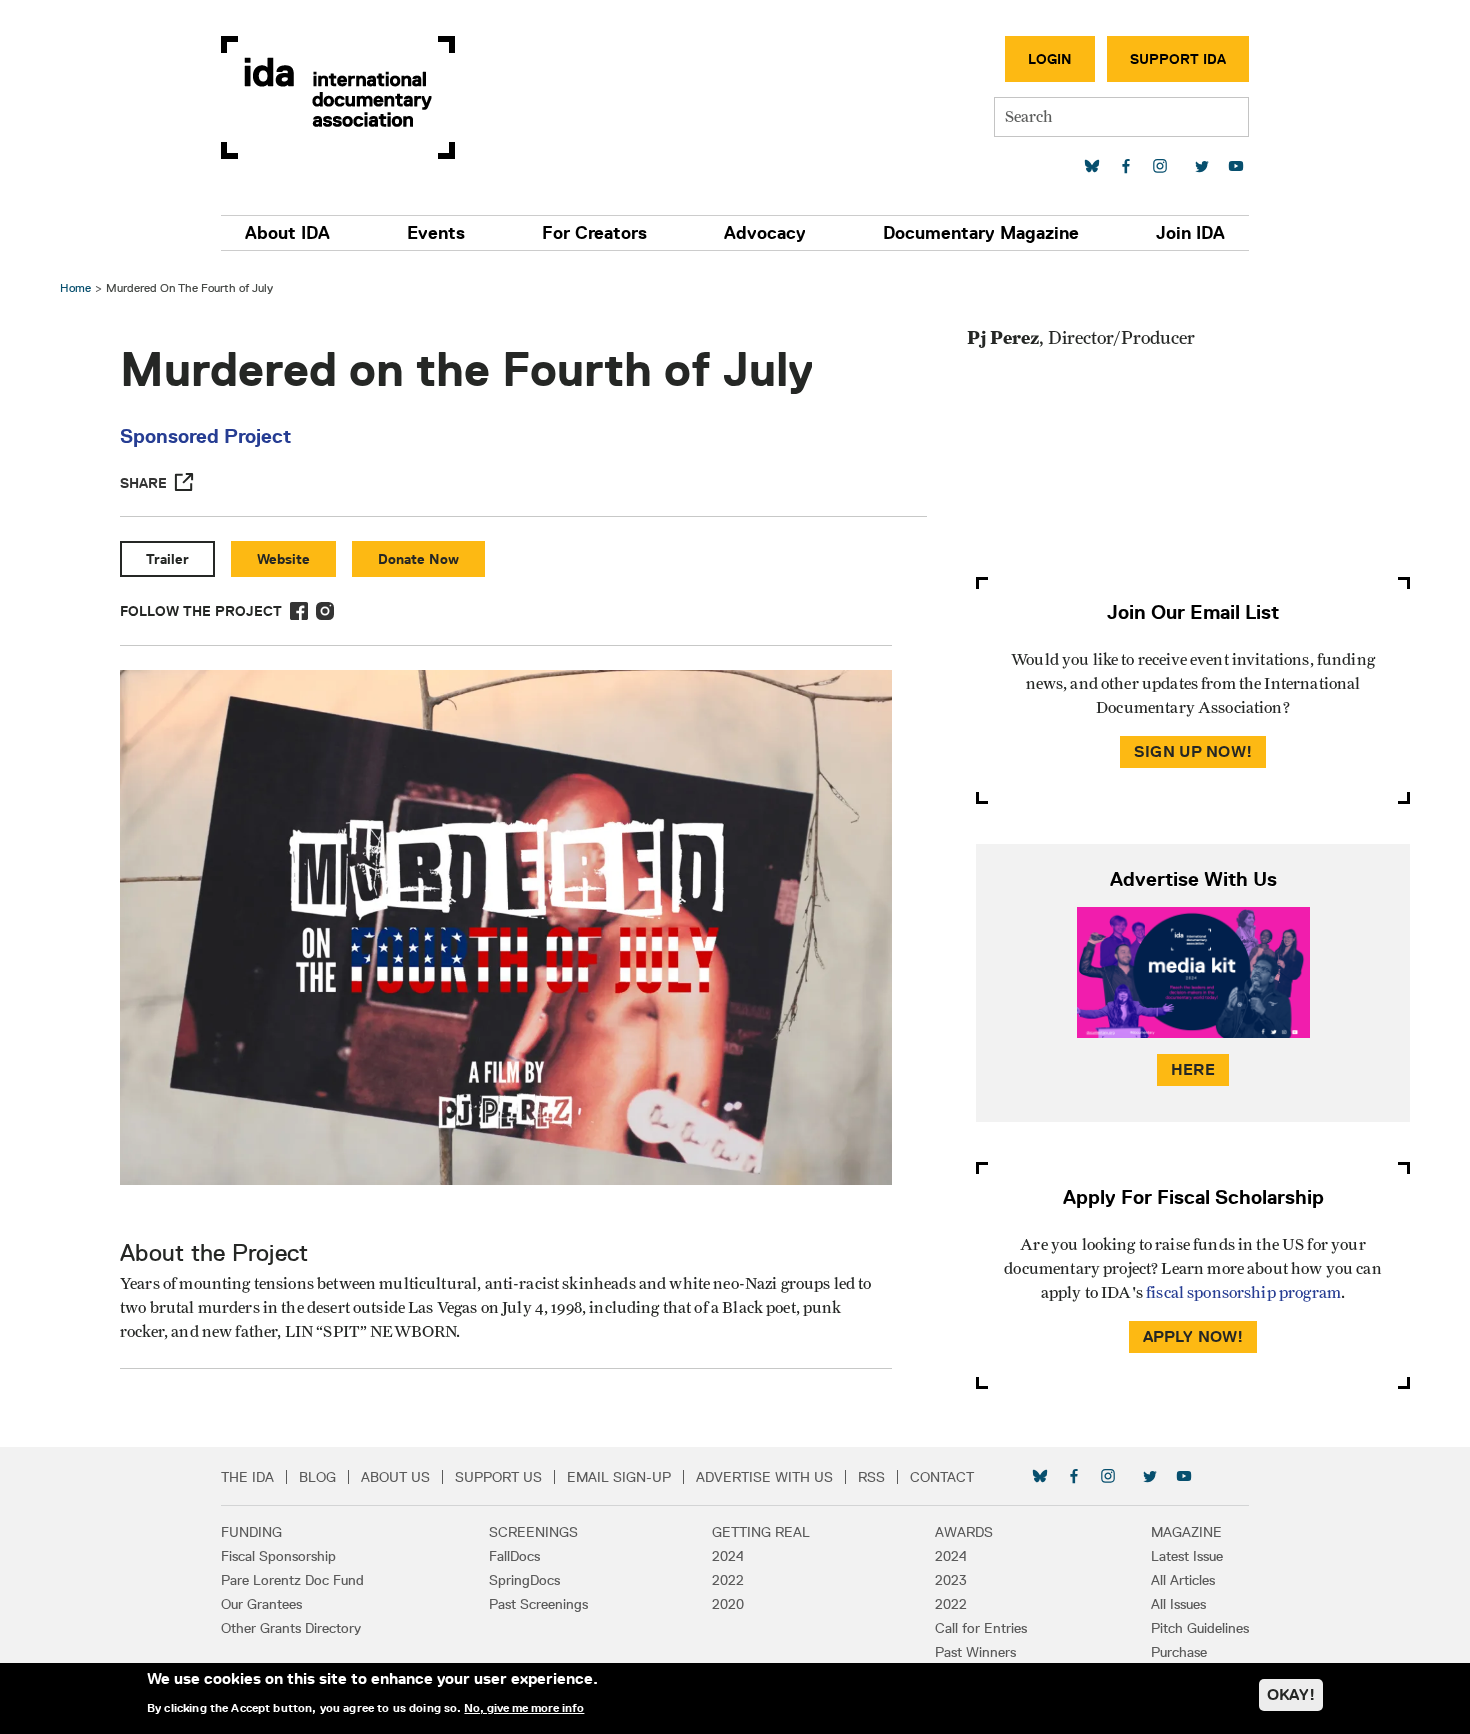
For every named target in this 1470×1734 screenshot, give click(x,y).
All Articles (1183, 1580)
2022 (728, 1580)
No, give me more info (524, 1708)
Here (1193, 1069)
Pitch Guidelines (1200, 1628)
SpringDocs (524, 1580)
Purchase (1179, 1652)
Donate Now (418, 559)
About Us (395, 1477)
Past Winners (975, 1652)
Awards (964, 1532)
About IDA (287, 233)
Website (283, 559)
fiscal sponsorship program (1243, 1293)
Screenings (533, 1532)
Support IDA (1178, 59)
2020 (728, 1604)
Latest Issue (1187, 1556)
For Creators (594, 233)
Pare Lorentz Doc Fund (292, 1580)
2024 (728, 1556)
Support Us (498, 1477)
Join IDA (1190, 233)
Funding (251, 1532)
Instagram (325, 611)
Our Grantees (261, 1604)
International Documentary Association (338, 97)
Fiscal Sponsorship (278, 1556)
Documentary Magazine (981, 233)
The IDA (247, 1477)
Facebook (299, 611)
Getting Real (761, 1532)
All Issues (1178, 1604)
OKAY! (1291, 1694)
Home (75, 287)
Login (1050, 59)
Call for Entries (981, 1628)
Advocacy (765, 233)
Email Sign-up (619, 1477)
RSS (871, 1477)
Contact (942, 1477)
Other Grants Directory (291, 1628)
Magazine (1186, 1532)
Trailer (167, 559)
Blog (317, 1477)
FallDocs (514, 1556)
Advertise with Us (764, 1477)
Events (436, 233)
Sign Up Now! (1193, 751)
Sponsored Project (205, 436)
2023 (951, 1580)
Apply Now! (1193, 1336)
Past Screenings (538, 1604)
